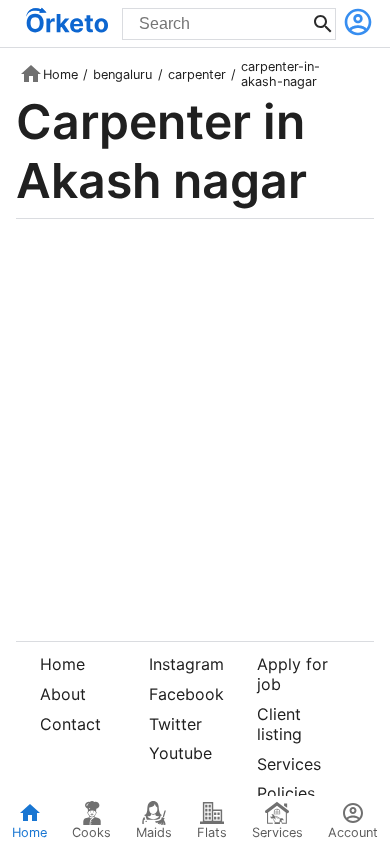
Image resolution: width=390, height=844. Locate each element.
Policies (286, 793)
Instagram (186, 664)
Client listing (279, 724)
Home (60, 74)
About (63, 694)
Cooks (91, 832)
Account (353, 832)
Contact (70, 724)
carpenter (197, 74)
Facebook (186, 694)
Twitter (175, 724)
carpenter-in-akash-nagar (280, 74)
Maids (154, 832)
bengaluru (122, 74)
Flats (212, 832)
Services (289, 764)
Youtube (180, 753)
